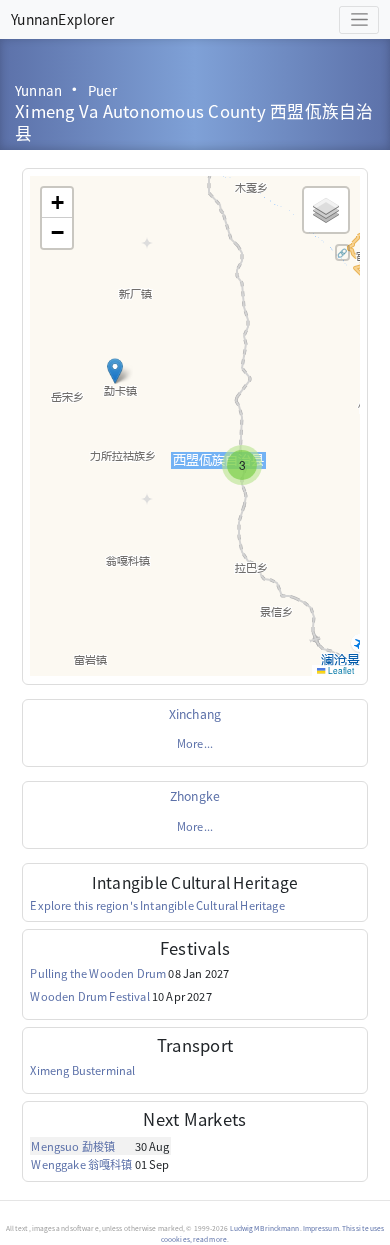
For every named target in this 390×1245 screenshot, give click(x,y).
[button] (115, 371)
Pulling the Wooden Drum (98, 973)
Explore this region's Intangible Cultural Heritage (157, 905)
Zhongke (195, 796)
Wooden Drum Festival (89, 996)
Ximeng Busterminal (82, 1070)
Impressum (321, 1228)
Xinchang (195, 714)
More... (195, 743)
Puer (102, 90)
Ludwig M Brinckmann (265, 1228)
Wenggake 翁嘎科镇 (81, 1164)
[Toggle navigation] (359, 20)
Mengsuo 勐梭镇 (73, 1146)
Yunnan (38, 90)
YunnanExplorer (62, 19)
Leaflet (340, 670)
